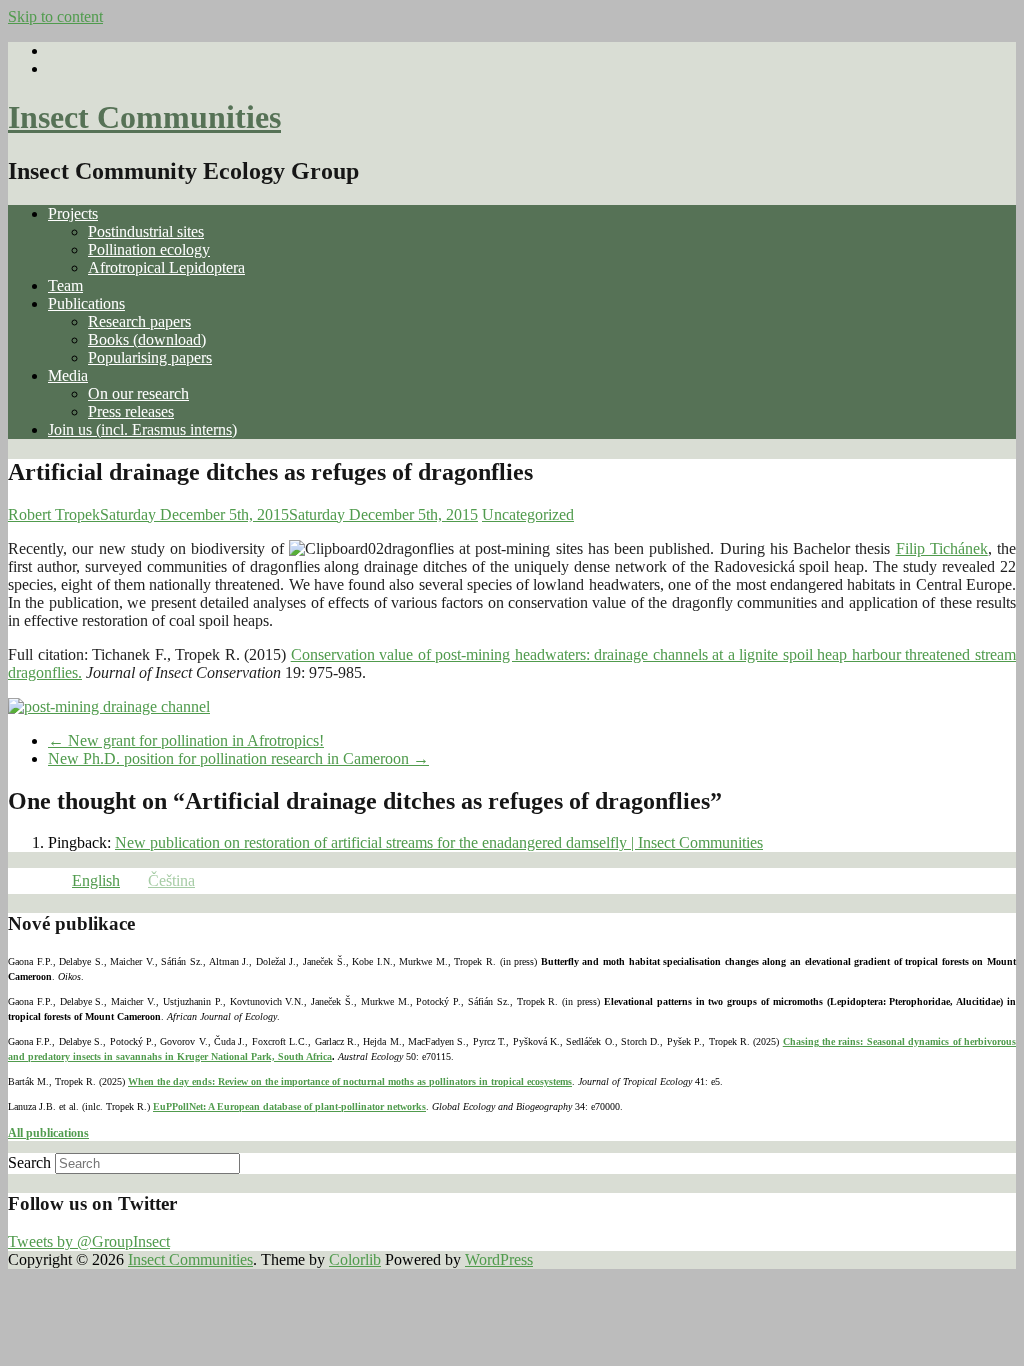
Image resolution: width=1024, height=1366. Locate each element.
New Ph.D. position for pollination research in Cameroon (238, 758)
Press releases (131, 411)
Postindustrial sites (146, 231)
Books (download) (147, 339)
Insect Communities (144, 117)
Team (65, 285)
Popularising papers (150, 357)
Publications (86, 303)
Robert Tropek (54, 514)
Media (68, 375)
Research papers (139, 321)
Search (29, 1162)
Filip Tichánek (942, 548)
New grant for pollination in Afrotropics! (186, 740)
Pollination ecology (149, 249)
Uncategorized (528, 514)
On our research (138, 393)
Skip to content (55, 16)
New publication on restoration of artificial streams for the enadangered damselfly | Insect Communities (439, 842)
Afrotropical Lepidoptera (166, 267)
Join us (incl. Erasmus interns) (142, 429)
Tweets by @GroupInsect (89, 1241)
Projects (73, 213)
